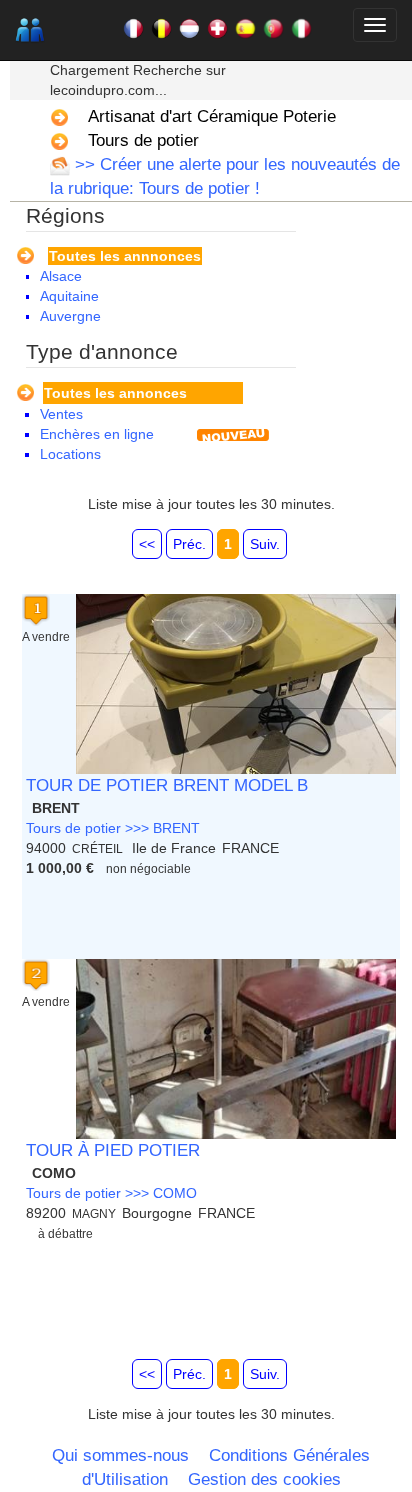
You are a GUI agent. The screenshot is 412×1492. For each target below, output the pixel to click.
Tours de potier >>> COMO (111, 1193)
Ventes (61, 414)
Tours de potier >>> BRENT (113, 828)
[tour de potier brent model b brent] (236, 684)
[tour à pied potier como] (236, 1049)
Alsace (61, 276)
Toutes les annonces (115, 393)
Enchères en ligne (97, 434)
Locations (70, 454)
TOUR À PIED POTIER (113, 1150)
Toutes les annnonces (125, 256)
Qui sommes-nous (120, 1455)
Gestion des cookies (264, 1479)
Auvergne (70, 316)
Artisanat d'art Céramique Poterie (212, 116)
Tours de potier (143, 140)
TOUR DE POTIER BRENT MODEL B (167, 785)
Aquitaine (69, 296)
